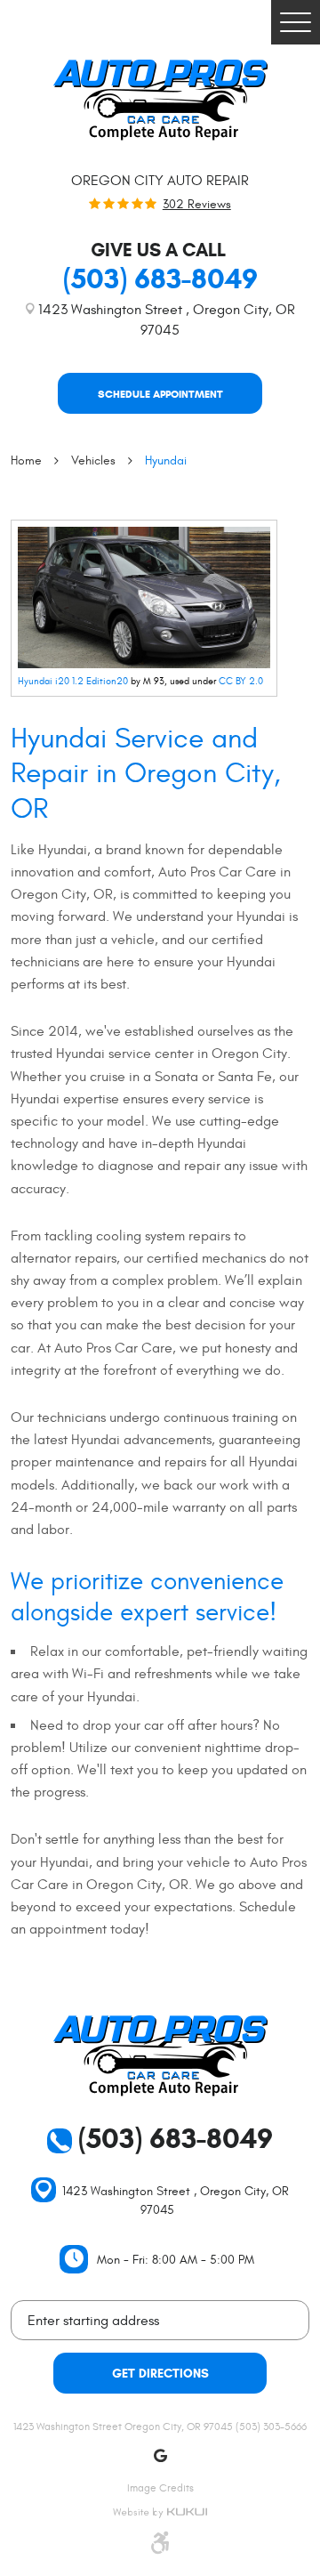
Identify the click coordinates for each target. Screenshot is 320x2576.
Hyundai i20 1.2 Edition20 (73, 681)
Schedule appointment (160, 394)
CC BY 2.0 (241, 681)
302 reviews (197, 205)
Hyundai (166, 460)
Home (26, 460)
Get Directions (160, 2374)
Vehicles (93, 460)
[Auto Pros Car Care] (160, 100)
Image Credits (160, 2488)
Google (160, 2456)
